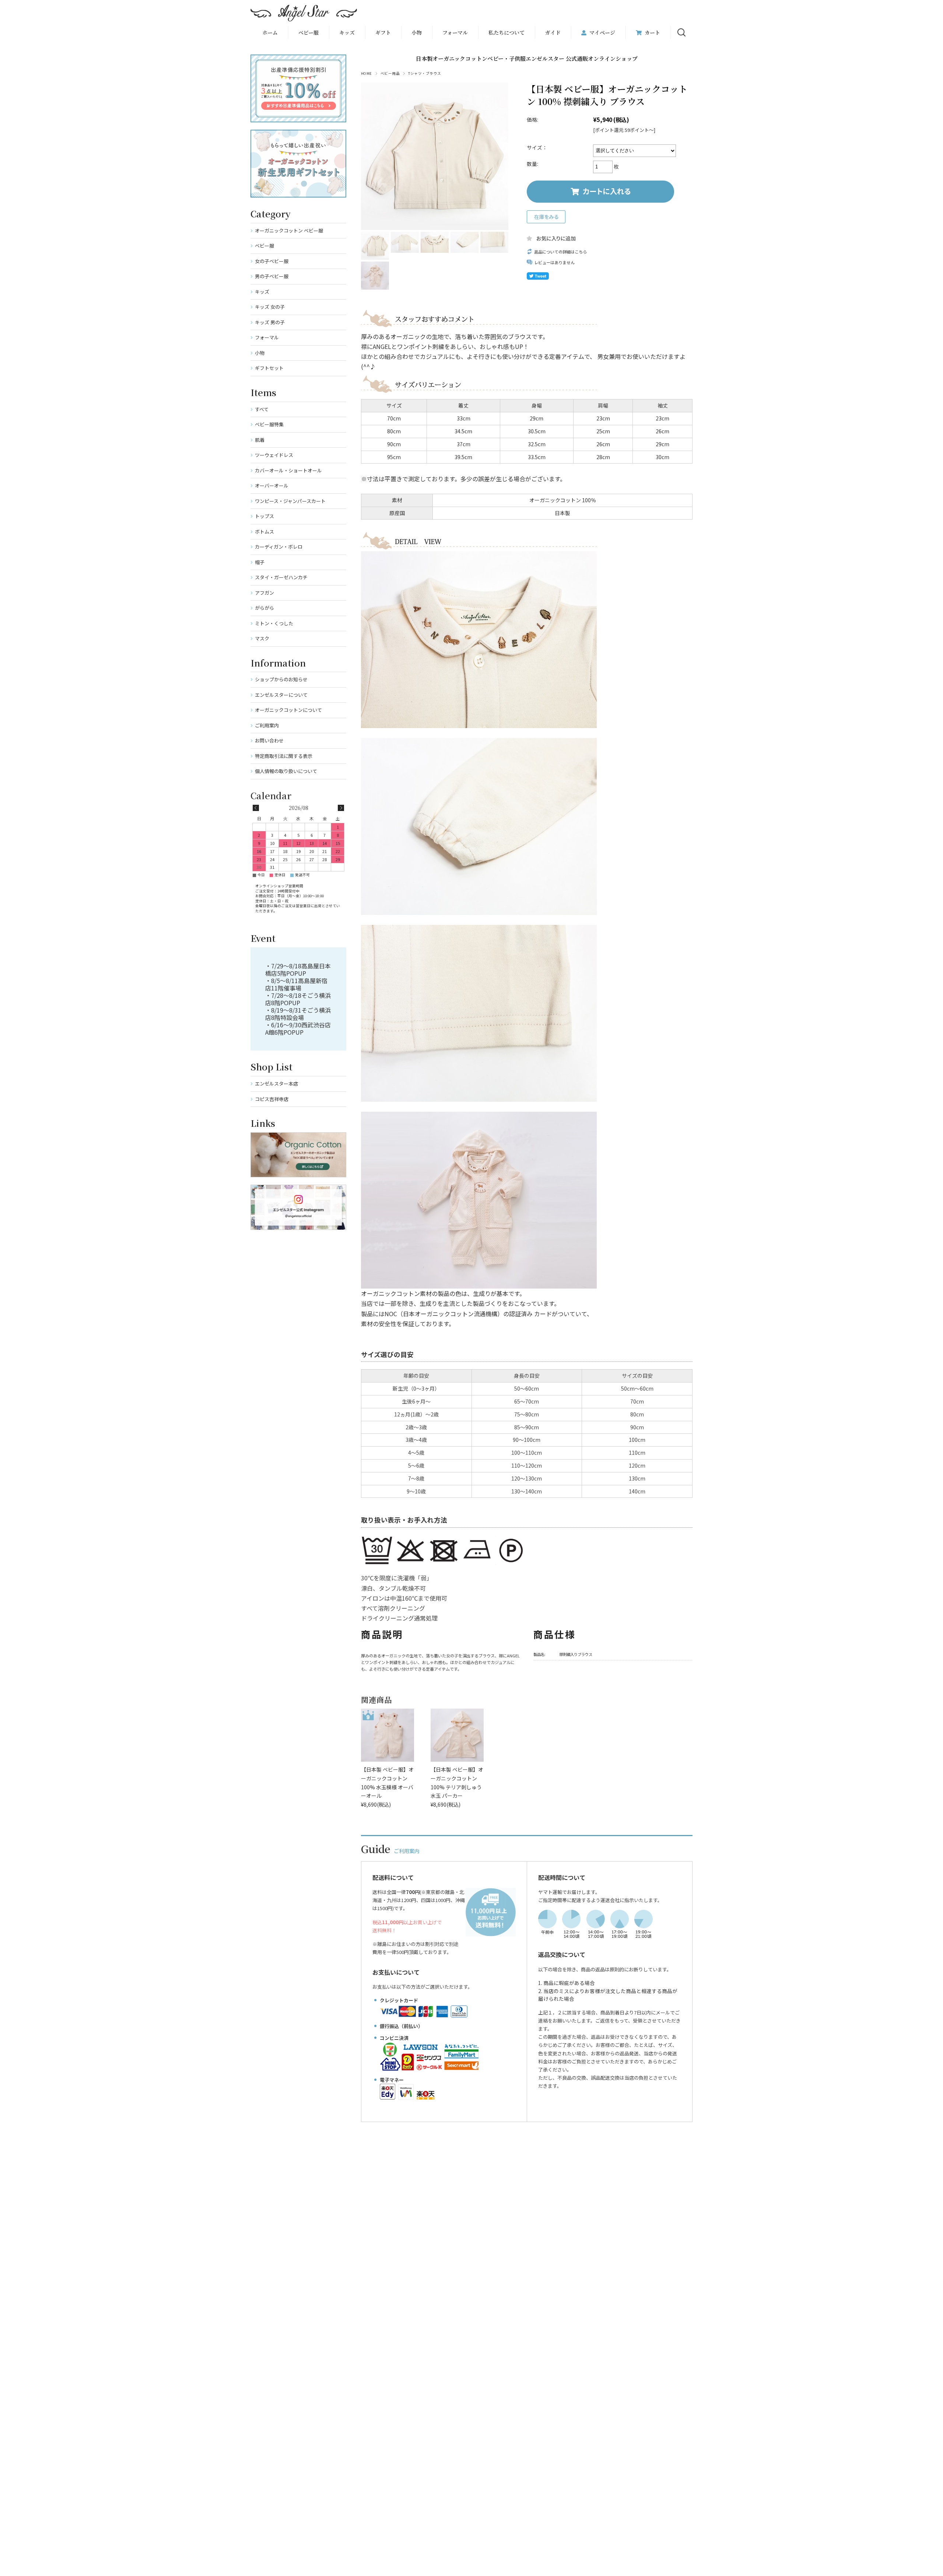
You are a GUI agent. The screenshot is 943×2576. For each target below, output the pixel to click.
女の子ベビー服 (272, 261)
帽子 (260, 562)
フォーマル (455, 32)
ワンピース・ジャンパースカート (290, 501)
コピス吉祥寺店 (272, 1099)
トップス (264, 516)
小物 (417, 32)
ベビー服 (309, 32)
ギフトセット (269, 368)
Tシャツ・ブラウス (425, 73)
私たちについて (506, 32)
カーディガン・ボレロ (279, 547)
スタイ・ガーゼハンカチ (281, 577)
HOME (367, 73)
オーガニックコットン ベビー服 (289, 230)
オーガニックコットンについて (288, 710)
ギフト (383, 32)
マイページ (602, 32)
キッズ (262, 292)
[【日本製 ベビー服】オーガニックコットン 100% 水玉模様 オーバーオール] (388, 1735)
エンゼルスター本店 (276, 1083)
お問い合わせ (269, 740)
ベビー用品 (390, 73)
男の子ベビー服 (272, 276)
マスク (262, 638)
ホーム (270, 32)
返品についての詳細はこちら (560, 252)
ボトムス (264, 532)
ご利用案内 (267, 725)
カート (652, 32)
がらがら (264, 608)
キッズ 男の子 (270, 322)
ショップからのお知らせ (281, 679)
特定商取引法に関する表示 (284, 756)
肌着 (260, 440)
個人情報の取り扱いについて (286, 771)
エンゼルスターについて (281, 695)
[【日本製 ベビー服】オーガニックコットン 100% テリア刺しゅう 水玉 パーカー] (457, 1735)
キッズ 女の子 (270, 307)
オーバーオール (272, 485)
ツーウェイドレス (274, 455)
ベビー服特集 (269, 424)
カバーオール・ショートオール (288, 470)
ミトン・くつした (274, 623)
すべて (262, 409)
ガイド (553, 32)
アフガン (264, 593)
